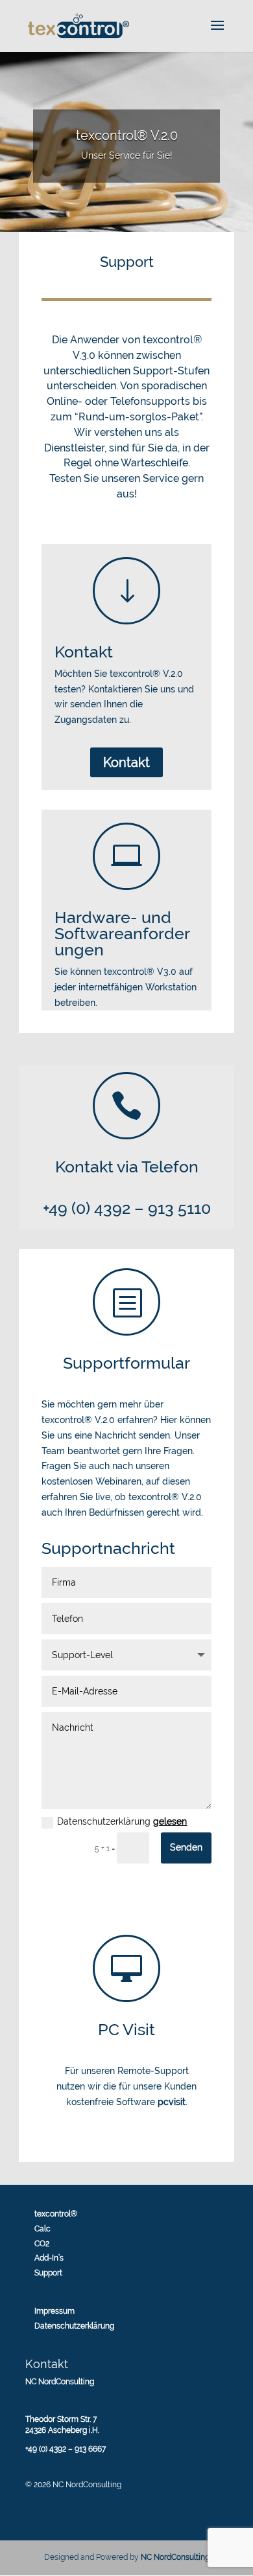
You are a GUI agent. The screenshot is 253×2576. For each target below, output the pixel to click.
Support (48, 2273)
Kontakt (126, 762)
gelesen (170, 1821)
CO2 (42, 2244)
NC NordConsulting (175, 2557)
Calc (42, 2229)
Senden (186, 1847)
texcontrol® (56, 2214)
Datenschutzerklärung (122, 1821)
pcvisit (172, 2102)
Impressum (54, 2311)
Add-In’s (49, 2258)
